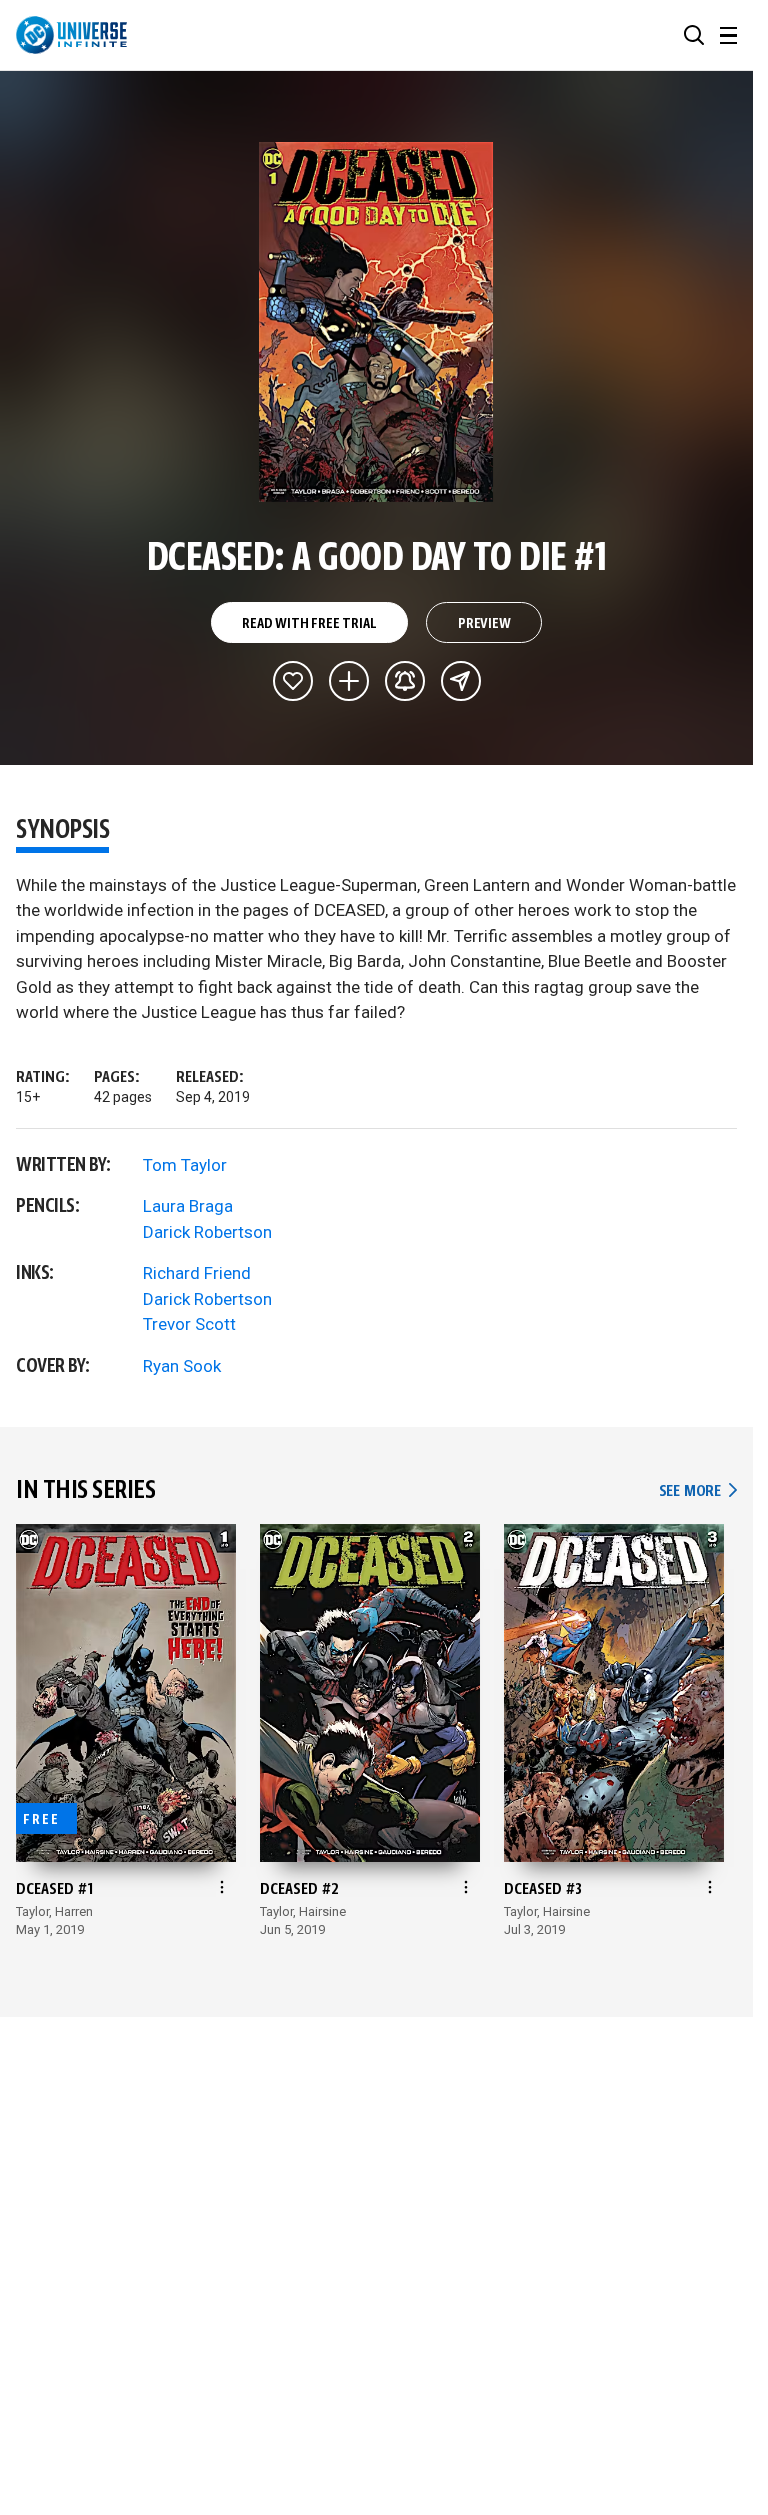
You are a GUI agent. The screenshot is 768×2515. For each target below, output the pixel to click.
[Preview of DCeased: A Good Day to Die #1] (376, 322)
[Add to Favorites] (293, 681)
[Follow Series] (405, 681)
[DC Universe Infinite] (71, 35)
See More (698, 1491)
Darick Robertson (207, 1232)
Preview (484, 624)
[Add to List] (349, 681)
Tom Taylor (185, 1165)
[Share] (461, 681)
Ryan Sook (182, 1366)
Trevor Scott (189, 1324)
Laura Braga (188, 1206)
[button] (694, 35)
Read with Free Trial (309, 624)
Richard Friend (197, 1273)
